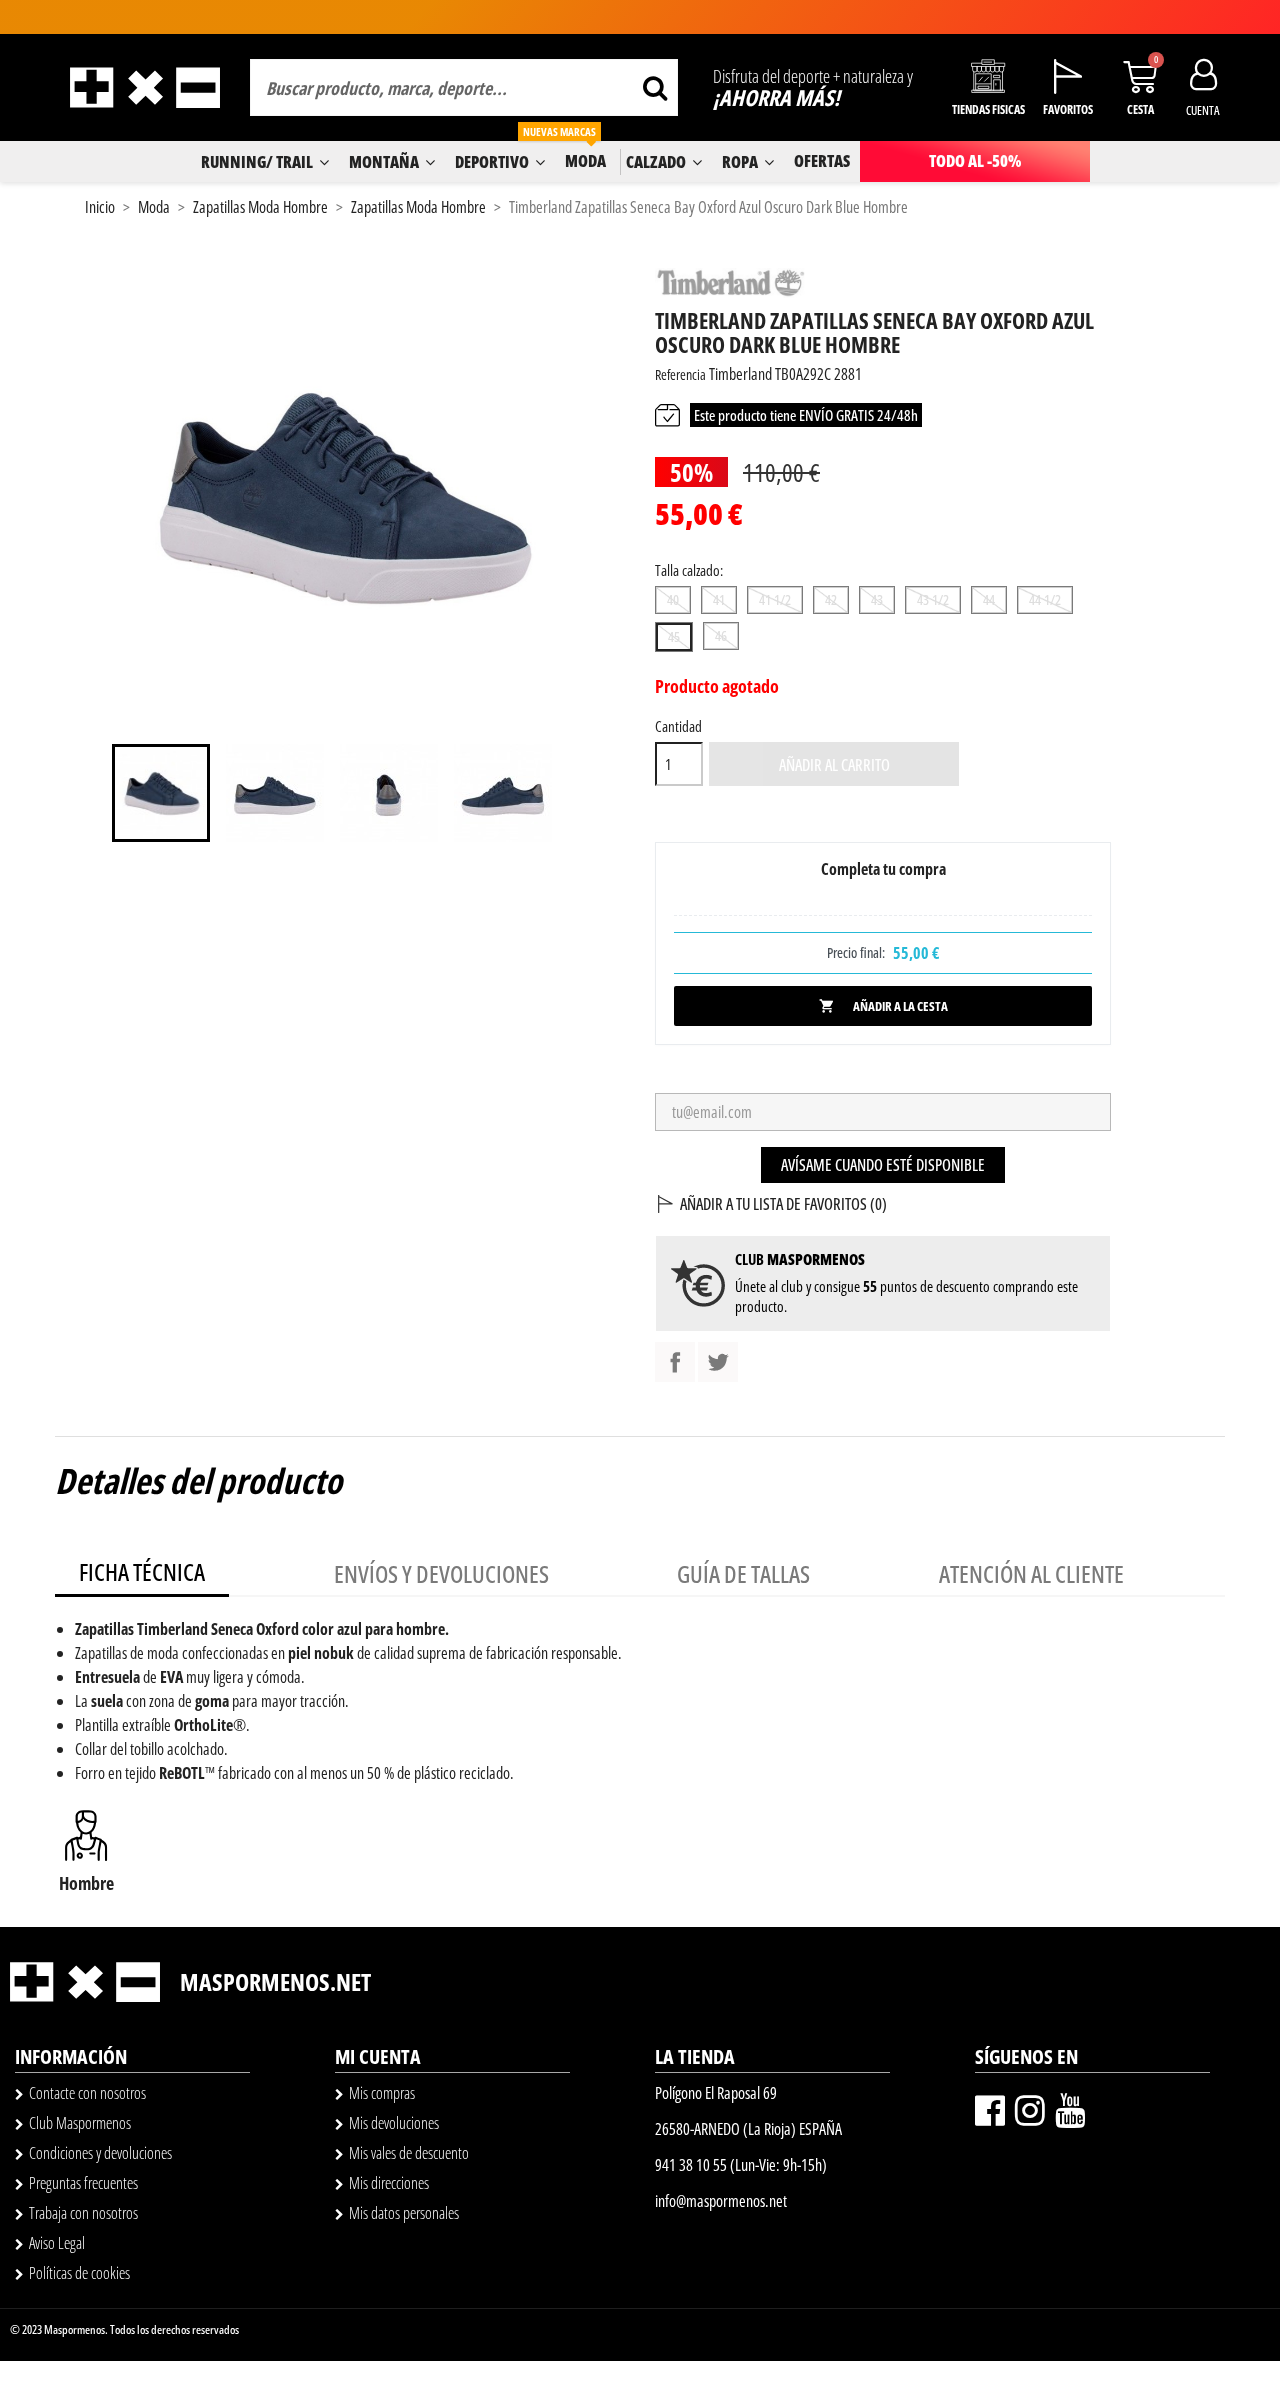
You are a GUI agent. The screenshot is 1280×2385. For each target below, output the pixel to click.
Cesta (1140, 109)
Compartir (675, 1362)
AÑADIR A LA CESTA (883, 1006)
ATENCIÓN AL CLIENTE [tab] (1031, 1573)
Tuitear (718, 1362)
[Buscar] (654, 87)
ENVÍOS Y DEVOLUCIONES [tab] (441, 1573)
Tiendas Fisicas (988, 109)
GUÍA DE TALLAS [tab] (743, 1573)
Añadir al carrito (834, 765)
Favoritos (1068, 109)
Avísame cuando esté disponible (883, 1165)
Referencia (680, 374)
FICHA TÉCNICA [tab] (142, 1571)
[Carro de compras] (1140, 76)
